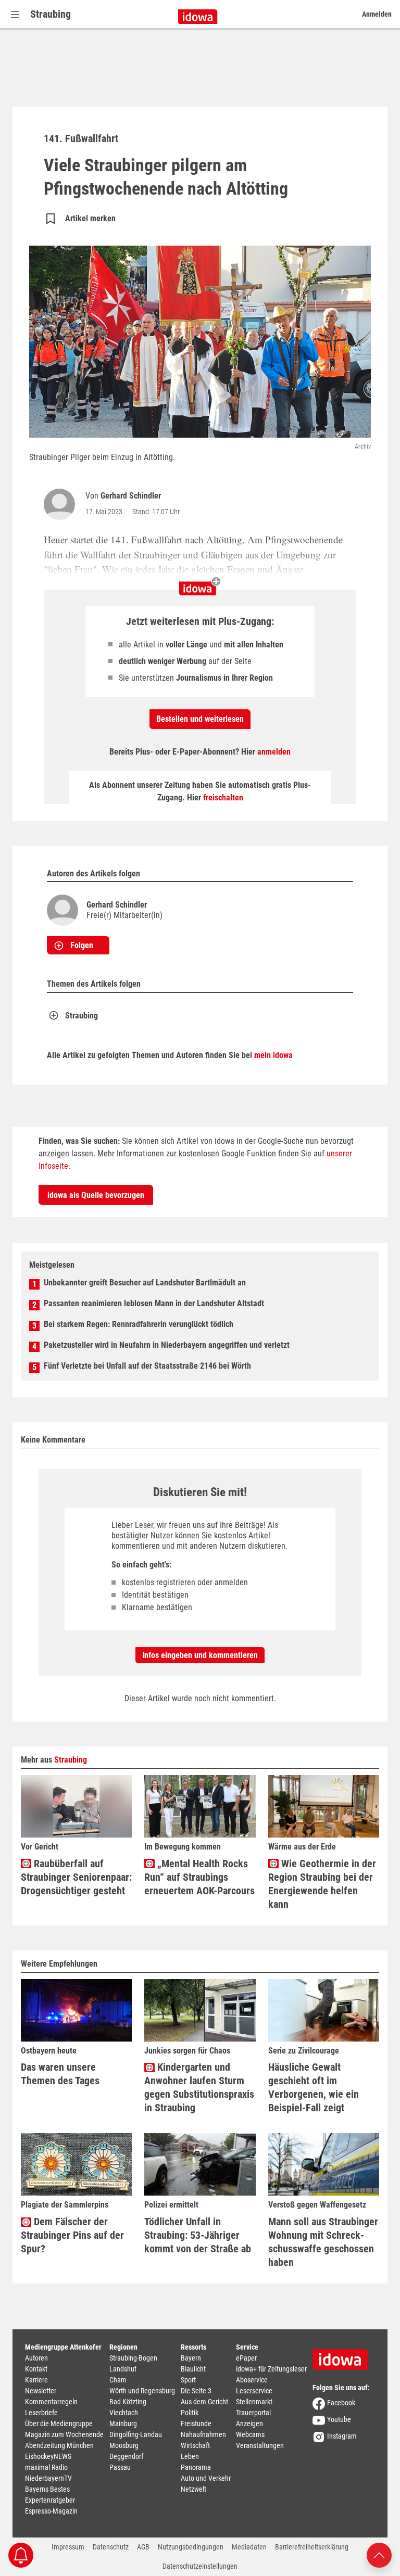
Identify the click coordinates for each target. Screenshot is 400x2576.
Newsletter (41, 2391)
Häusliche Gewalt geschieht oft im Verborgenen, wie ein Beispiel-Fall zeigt (314, 2087)
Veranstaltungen (260, 2445)
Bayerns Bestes (47, 2489)
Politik (190, 2413)
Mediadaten (249, 2547)
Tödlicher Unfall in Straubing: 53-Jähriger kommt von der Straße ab (198, 2235)
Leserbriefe (41, 2413)
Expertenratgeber (50, 2500)
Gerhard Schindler (131, 496)
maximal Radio (46, 2467)
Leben (190, 2456)
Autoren (36, 2358)
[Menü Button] (15, 14)
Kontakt (36, 2369)
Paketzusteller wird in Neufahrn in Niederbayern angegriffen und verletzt (167, 1345)
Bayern (191, 2358)
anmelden (274, 752)
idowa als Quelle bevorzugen (96, 1195)
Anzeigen (249, 2424)
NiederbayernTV (48, 2478)
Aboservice (252, 2380)
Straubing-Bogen (133, 2358)
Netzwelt (193, 2489)
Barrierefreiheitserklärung (312, 2547)
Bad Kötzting (128, 2402)
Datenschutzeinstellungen (200, 2566)
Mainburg (123, 2424)
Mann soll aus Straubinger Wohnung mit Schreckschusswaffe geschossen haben (323, 2242)
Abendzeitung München (59, 2445)
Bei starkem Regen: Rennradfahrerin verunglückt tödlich (139, 1324)
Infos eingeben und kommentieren (200, 1655)
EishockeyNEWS (48, 2456)
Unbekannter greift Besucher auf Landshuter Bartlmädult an (145, 1283)
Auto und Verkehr (206, 2478)
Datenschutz (111, 2547)
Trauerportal (253, 2413)
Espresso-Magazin (51, 2511)
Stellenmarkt (254, 2402)
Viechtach (124, 2413)
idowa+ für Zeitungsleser (271, 2369)
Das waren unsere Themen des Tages (60, 2074)
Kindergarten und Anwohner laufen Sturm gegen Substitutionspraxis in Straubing (199, 2087)
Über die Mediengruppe (59, 2424)
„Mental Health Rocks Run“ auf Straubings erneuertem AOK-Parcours (199, 1877)
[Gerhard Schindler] (61, 504)
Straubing (51, 14)
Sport (188, 2380)
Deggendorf (126, 2456)
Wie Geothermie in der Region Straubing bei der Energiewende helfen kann (322, 1884)
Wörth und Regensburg (142, 2391)
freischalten (223, 798)
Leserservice (254, 2391)
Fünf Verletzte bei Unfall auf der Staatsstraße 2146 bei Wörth (147, 1366)
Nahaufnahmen (203, 2434)
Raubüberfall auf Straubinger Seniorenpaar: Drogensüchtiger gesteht (76, 1877)
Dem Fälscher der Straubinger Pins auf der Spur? (72, 2235)
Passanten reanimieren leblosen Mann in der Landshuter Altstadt (154, 1303)
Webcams (250, 2434)
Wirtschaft (195, 2445)
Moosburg (124, 2445)
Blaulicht (193, 2369)
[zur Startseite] (344, 2356)
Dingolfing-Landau (136, 2434)
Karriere (36, 2380)
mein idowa (273, 1055)
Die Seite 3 (196, 2391)
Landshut (123, 2369)
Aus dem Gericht (204, 2402)
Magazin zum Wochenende (64, 2434)
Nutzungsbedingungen (191, 2547)
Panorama (196, 2467)
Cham (118, 2380)
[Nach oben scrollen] (379, 2554)
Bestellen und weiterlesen (200, 719)
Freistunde (196, 2424)
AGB (143, 2547)
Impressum (68, 2547)
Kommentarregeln (51, 2402)
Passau (120, 2467)
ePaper (246, 2358)
